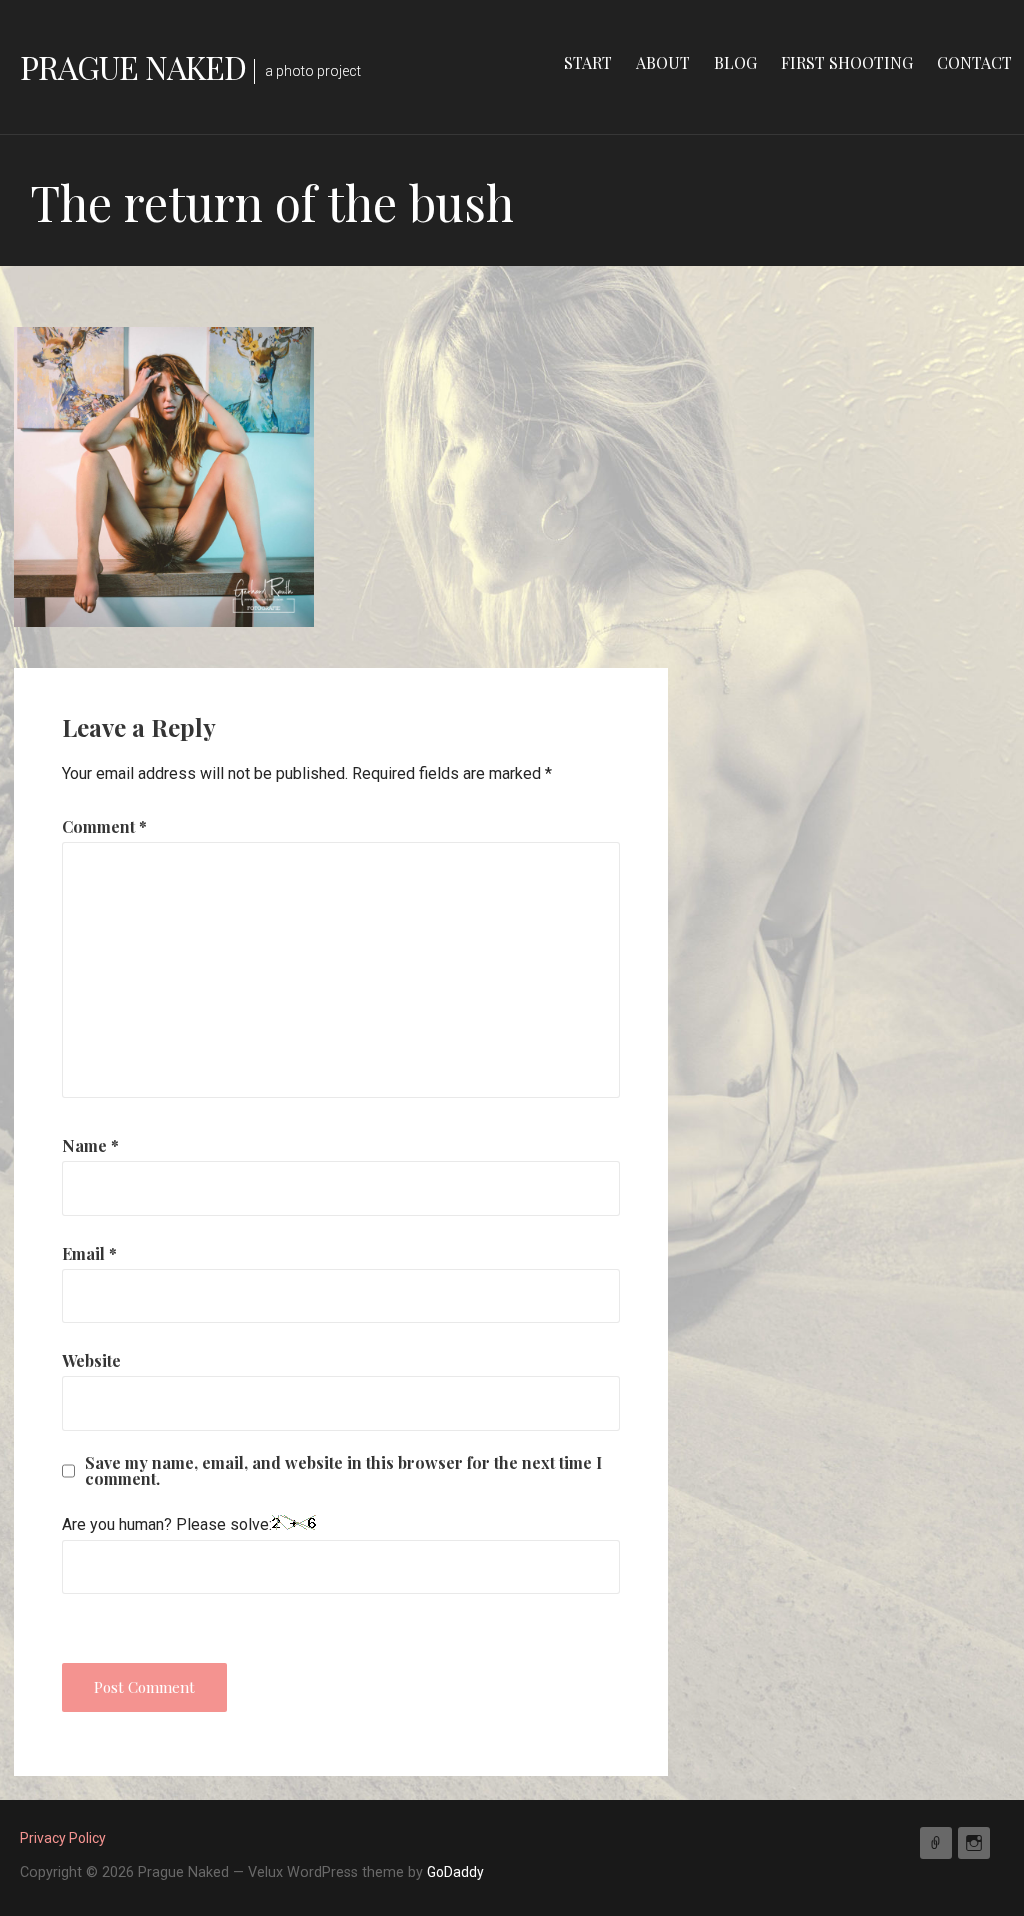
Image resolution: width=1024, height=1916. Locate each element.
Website (91, 1360)
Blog (735, 62)
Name (90, 1145)
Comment (104, 826)
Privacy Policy (63, 1838)
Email (89, 1253)
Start (588, 62)
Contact (974, 62)
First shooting (847, 62)
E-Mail (936, 1843)
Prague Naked (133, 66)
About (663, 62)
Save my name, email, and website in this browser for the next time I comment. (343, 1471)
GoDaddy (455, 1872)
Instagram (974, 1843)
